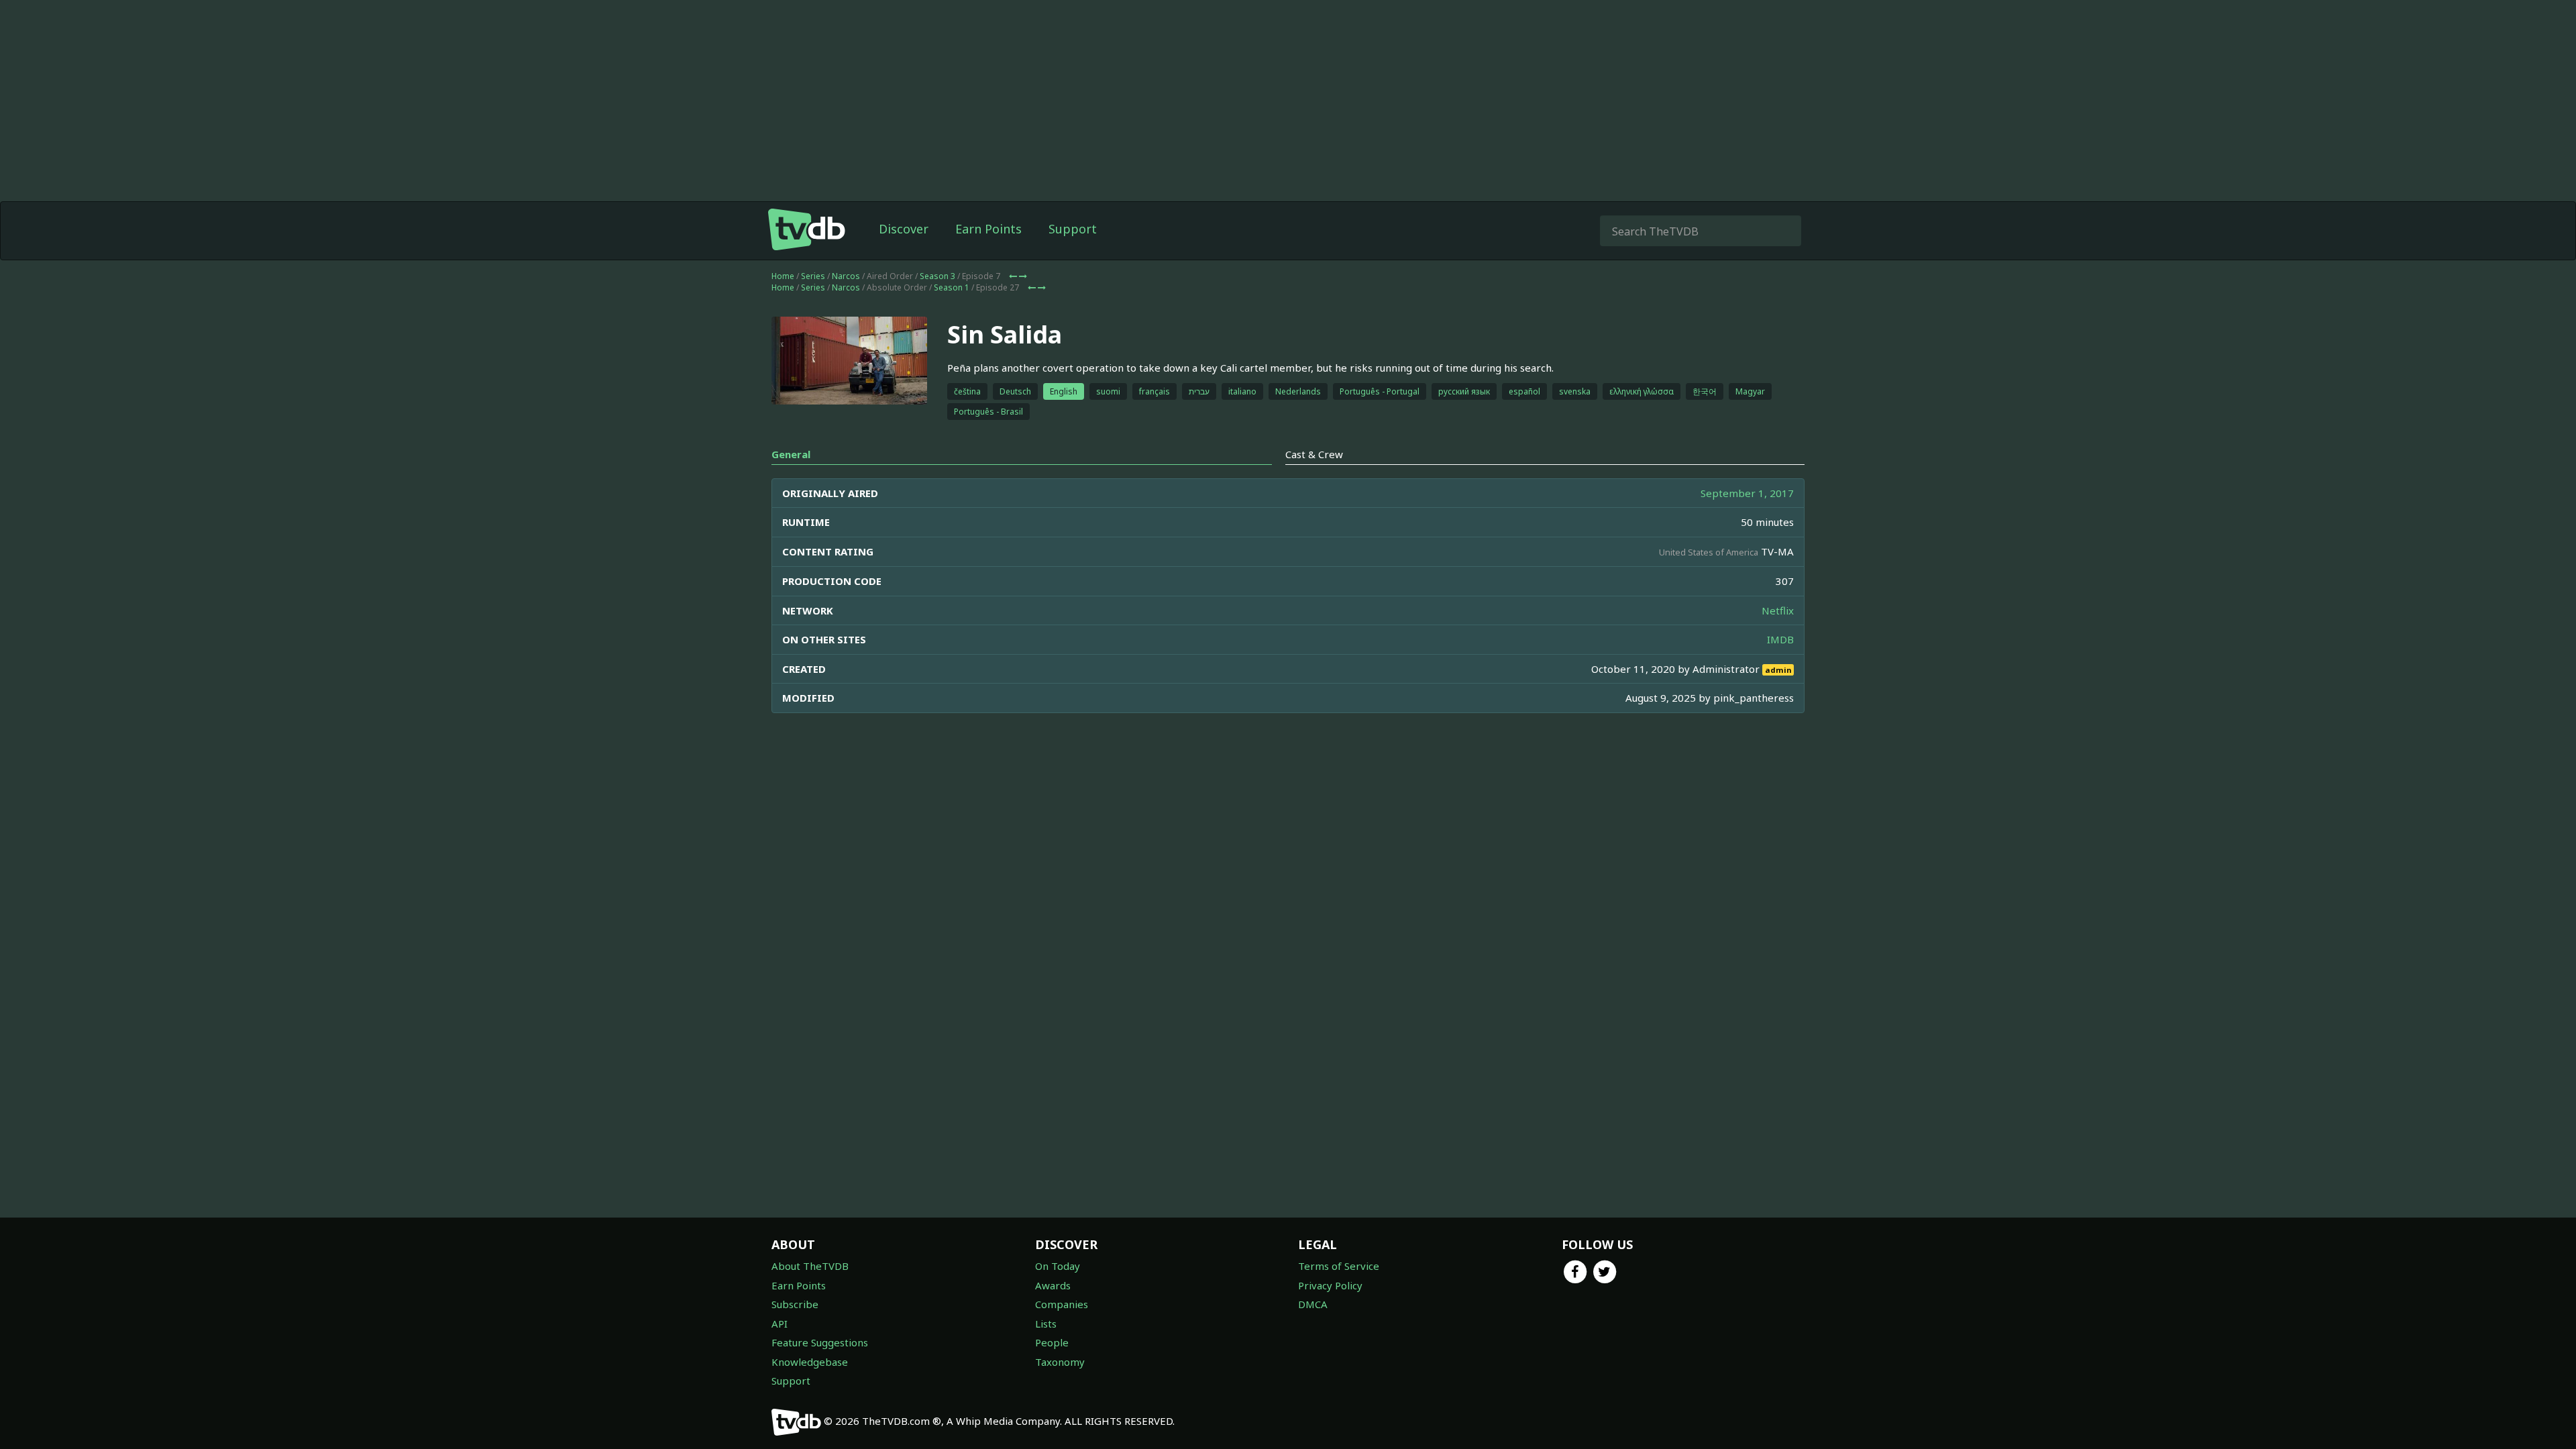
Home (783, 276)
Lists (1046, 1324)
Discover (904, 229)
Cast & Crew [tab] (1314, 454)
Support (1073, 229)
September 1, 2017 (1747, 493)
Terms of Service (1339, 1266)
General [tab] (791, 454)
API (780, 1324)
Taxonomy (1060, 1362)
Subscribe (795, 1304)
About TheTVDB (810, 1266)
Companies (1062, 1304)
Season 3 (937, 276)
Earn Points (988, 229)
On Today (1058, 1266)
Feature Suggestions (820, 1342)
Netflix (1778, 610)
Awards (1053, 1285)
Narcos (846, 276)
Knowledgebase (810, 1362)
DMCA (1313, 1304)
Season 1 (952, 287)
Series (813, 276)
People (1052, 1342)
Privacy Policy (1330, 1285)
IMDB (1780, 639)
